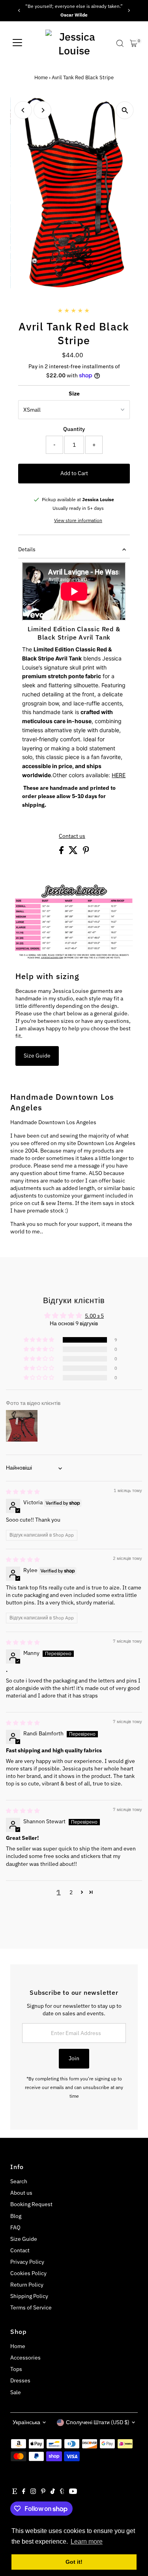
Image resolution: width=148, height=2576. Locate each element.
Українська (26, 2422)
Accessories (25, 2358)
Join (74, 2058)
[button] (39, 1340)
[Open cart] (134, 43)
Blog (16, 2216)
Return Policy (27, 2285)
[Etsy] (15, 2492)
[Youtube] (73, 2492)
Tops (16, 2369)
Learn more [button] (87, 2541)
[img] (23, 1492)
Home (41, 77)
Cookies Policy (28, 2273)
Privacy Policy (27, 2262)
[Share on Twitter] (74, 852)
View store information (78, 520)
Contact (20, 2250)
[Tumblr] (62, 2492)
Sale (16, 2392)
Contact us (72, 836)
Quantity (74, 429)
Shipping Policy (29, 2296)
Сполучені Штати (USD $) (98, 2422)
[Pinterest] (43, 2492)
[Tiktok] (53, 2492)
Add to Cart (74, 473)
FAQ (15, 2227)
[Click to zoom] (125, 110)
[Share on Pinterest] (86, 852)
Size (74, 394)
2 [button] (71, 1892)
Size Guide (37, 1056)
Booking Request (31, 2204)
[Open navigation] (17, 43)
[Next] (129, 10)
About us (21, 2193)
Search (19, 2181)
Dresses (20, 2380)
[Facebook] (24, 2492)
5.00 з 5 (94, 1316)
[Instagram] (33, 2492)
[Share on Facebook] (62, 852)
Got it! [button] (74, 2562)
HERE (119, 775)
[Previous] (19, 10)
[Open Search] (120, 43)
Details (27, 549)
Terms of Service (31, 2307)
